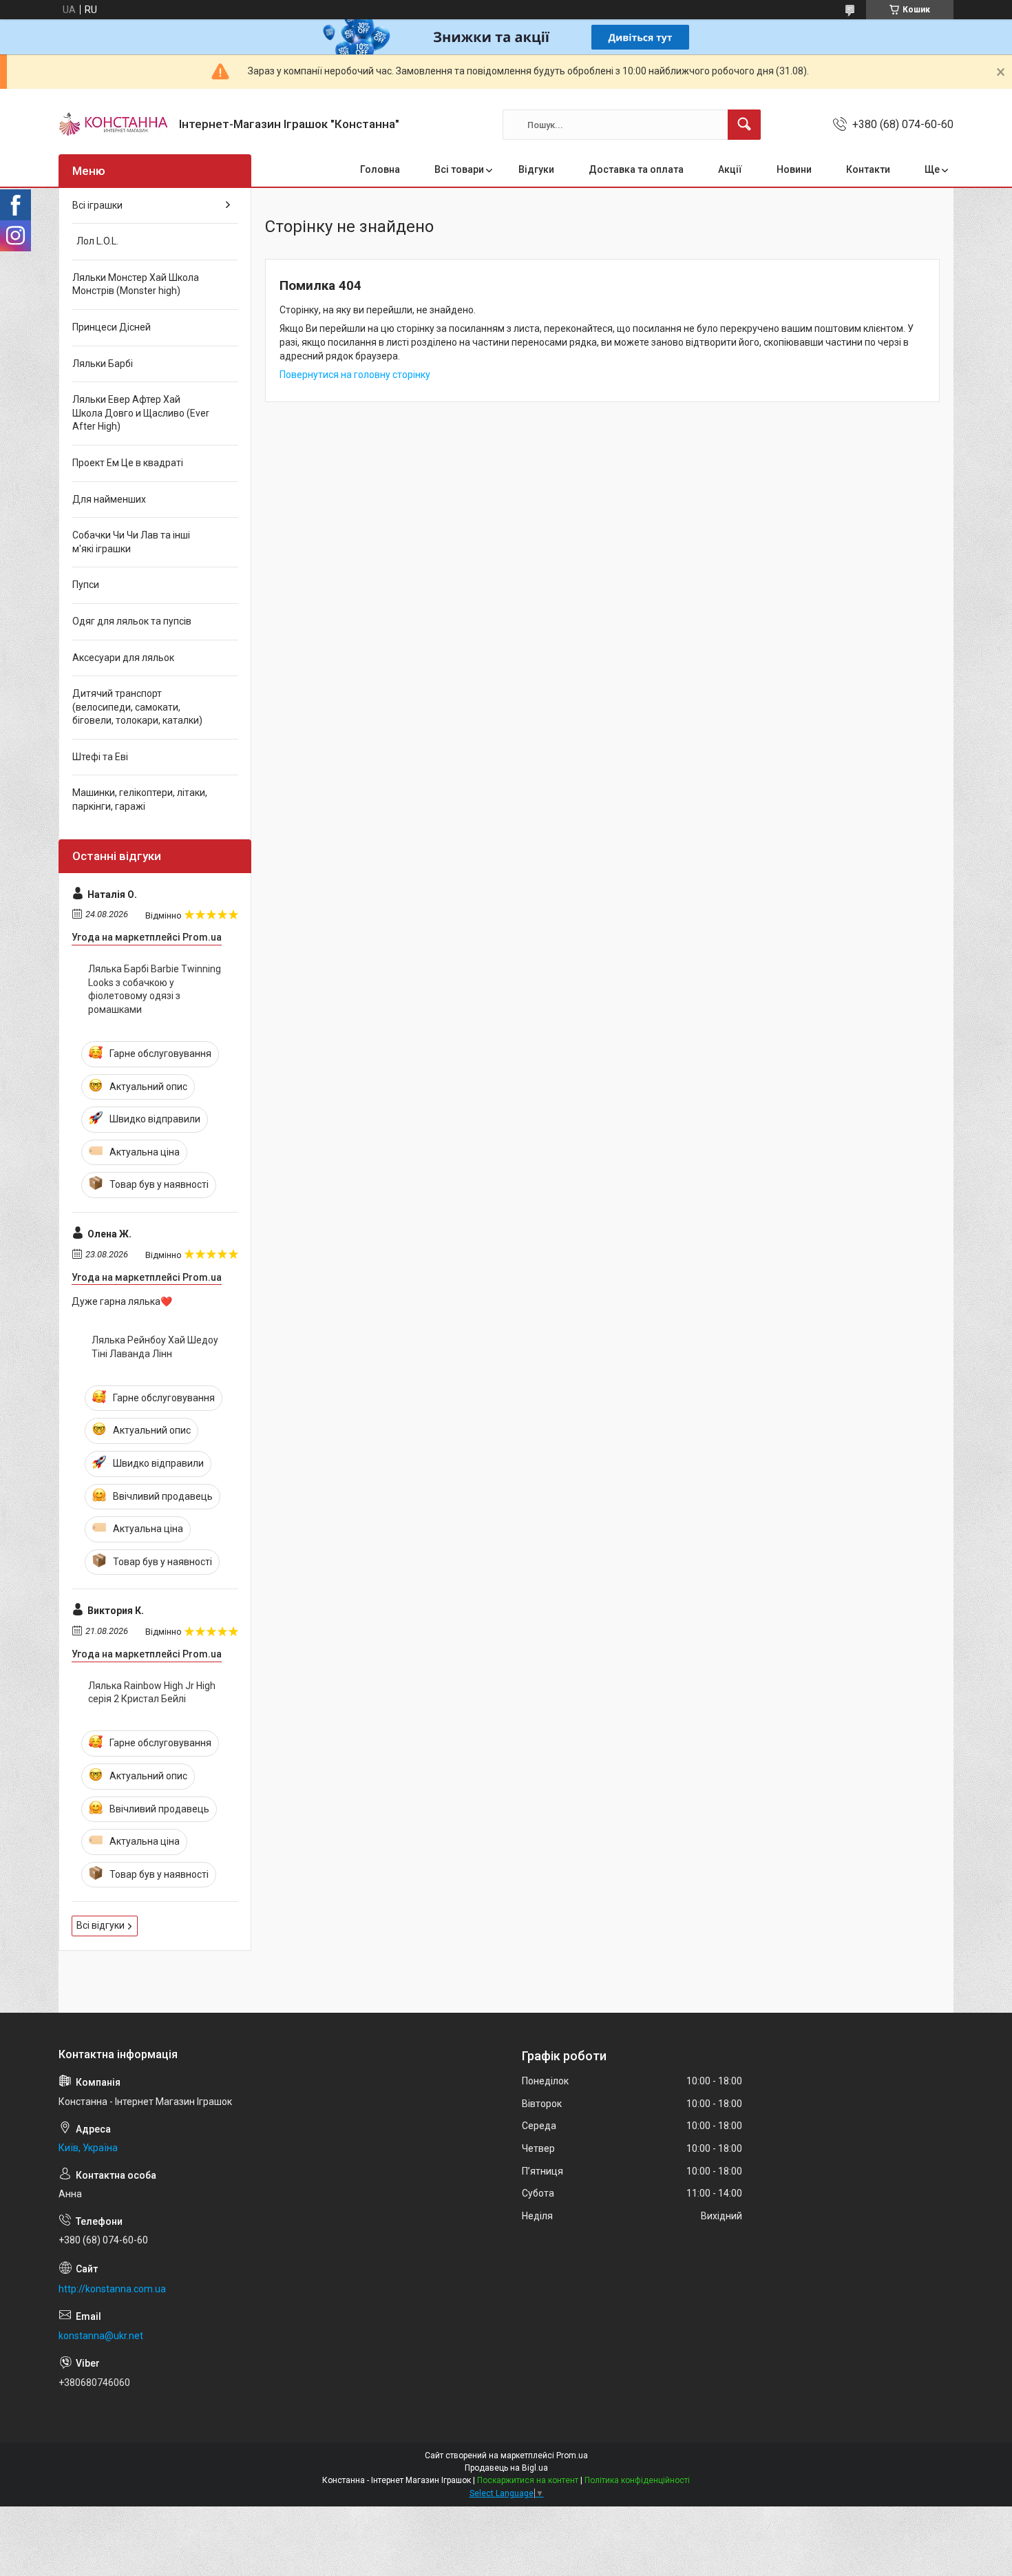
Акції (730, 169)
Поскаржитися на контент (528, 2480)
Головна (380, 169)
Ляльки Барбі (103, 364)
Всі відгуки (101, 1925)
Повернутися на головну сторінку (355, 375)
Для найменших (109, 499)
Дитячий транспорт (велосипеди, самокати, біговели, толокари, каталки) (137, 707)
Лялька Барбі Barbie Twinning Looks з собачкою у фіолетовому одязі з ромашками (155, 989)
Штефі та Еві (100, 757)
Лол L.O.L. (95, 241)
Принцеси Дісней (112, 327)
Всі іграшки (97, 205)
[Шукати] (744, 125)
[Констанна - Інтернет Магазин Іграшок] (114, 125)
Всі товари (459, 169)
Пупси (86, 585)
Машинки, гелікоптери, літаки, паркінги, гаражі (140, 799)
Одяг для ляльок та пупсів (132, 621)
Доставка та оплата (636, 169)
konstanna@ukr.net (101, 2336)
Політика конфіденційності (637, 2480)
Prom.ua (572, 2455)
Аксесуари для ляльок (123, 658)
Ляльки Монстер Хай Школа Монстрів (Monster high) (136, 284)
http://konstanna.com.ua (112, 2289)
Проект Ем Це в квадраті (128, 463)
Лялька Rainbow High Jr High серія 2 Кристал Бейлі (152, 1693)
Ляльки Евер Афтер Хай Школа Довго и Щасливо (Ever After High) (141, 413)
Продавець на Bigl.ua (506, 2468)
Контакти (868, 169)
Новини (794, 169)
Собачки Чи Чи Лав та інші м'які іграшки (131, 542)
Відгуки (536, 169)
